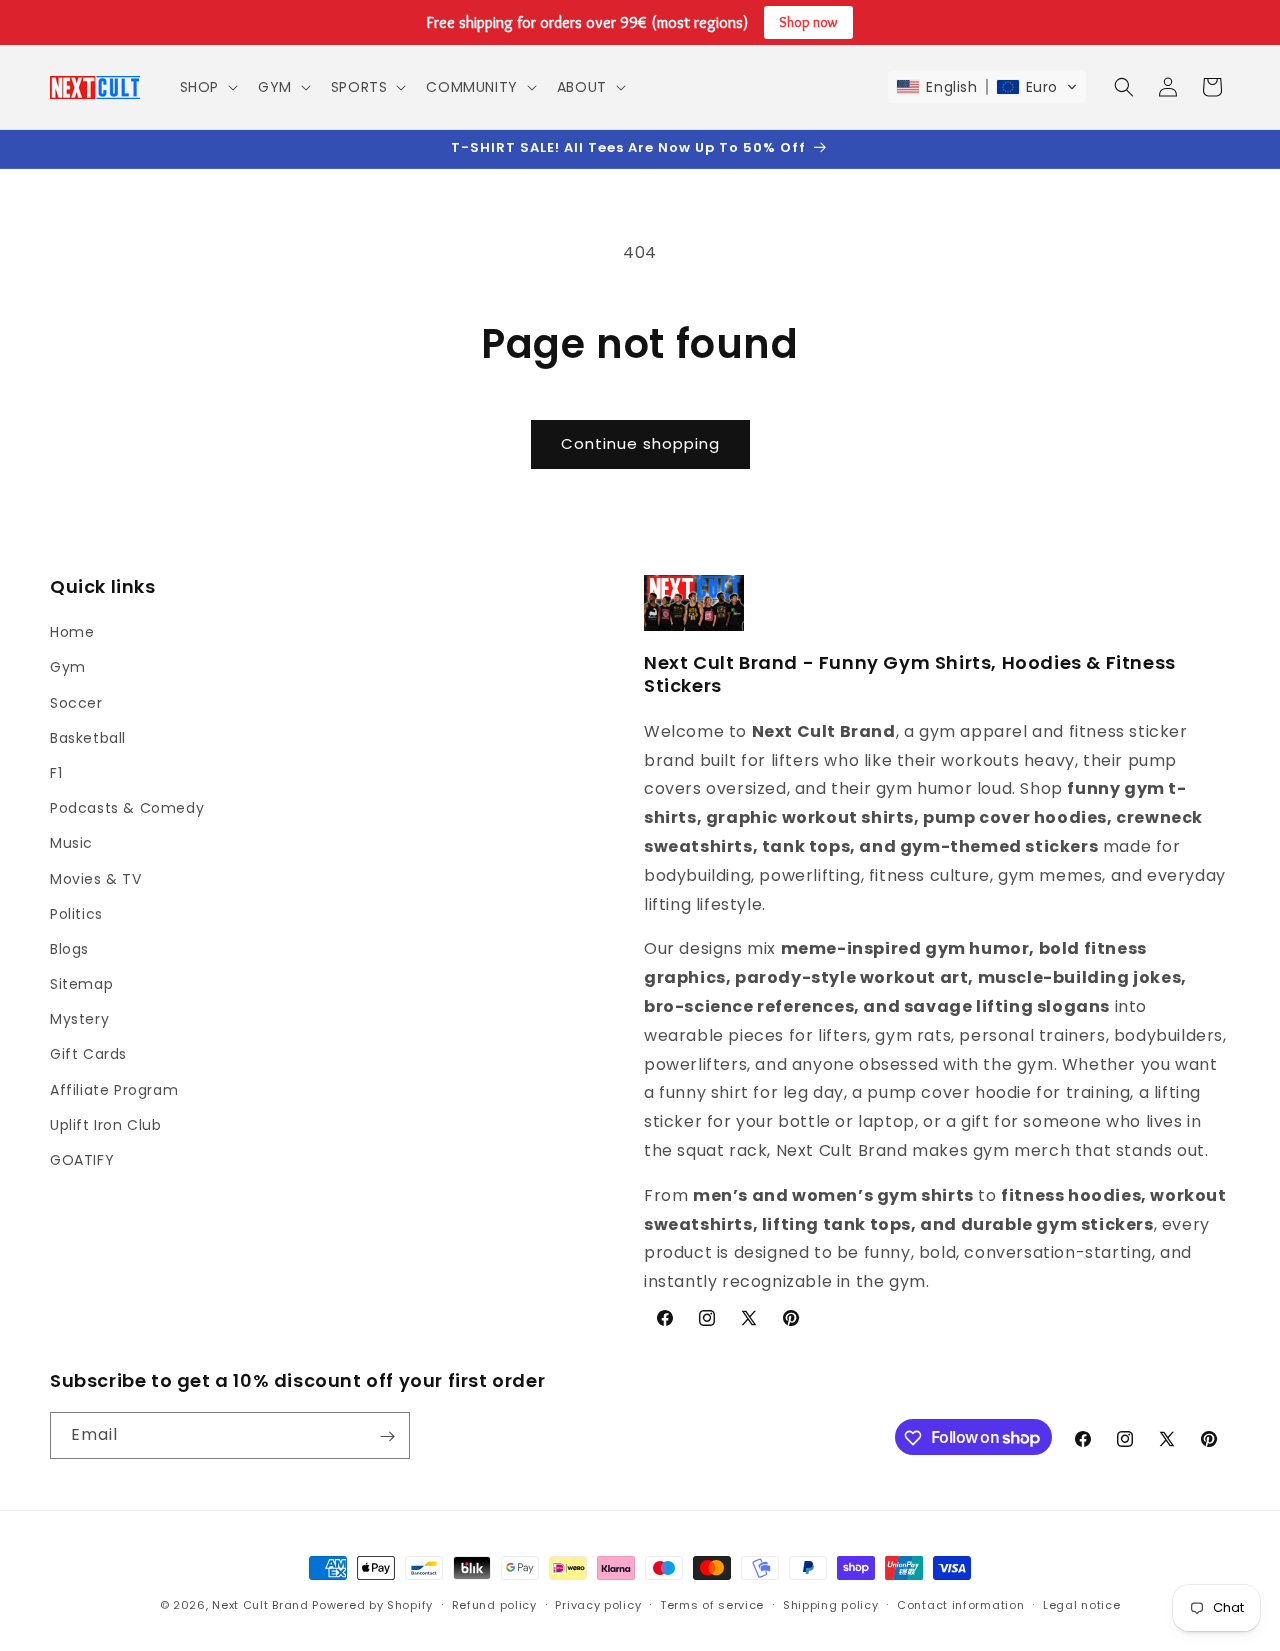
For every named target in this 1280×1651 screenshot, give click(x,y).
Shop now (808, 22)
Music (71, 844)
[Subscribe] (387, 1436)
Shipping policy (831, 1604)
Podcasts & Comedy (127, 808)
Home (72, 632)
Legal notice (1081, 1604)
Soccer (76, 703)
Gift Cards (88, 1055)
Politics (76, 914)
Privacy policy (598, 1604)
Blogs (69, 949)
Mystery (79, 1019)
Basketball (88, 738)
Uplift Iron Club (106, 1125)
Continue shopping (640, 443)
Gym (68, 668)
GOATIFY (82, 1160)
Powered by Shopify (372, 1605)
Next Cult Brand (260, 1605)
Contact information (960, 1604)
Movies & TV (96, 879)
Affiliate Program (114, 1090)
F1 (56, 773)
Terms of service (712, 1604)
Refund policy (494, 1604)
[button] (207, 87)
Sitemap (81, 984)
